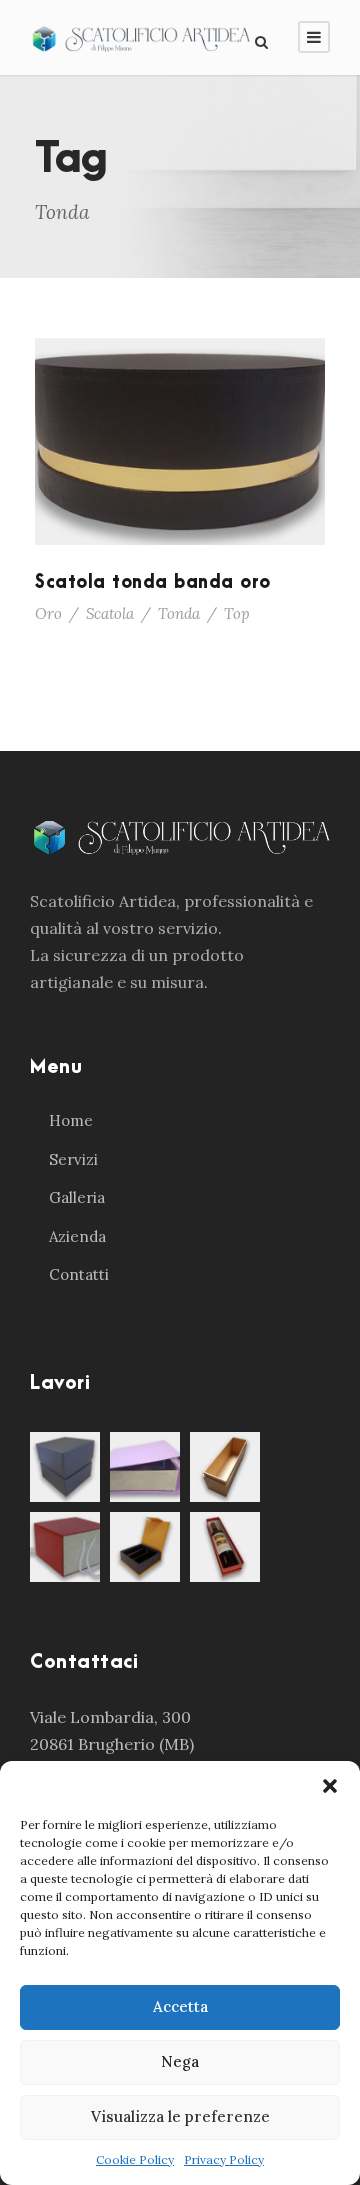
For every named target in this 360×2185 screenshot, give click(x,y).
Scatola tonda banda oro (153, 582)
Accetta (180, 2006)
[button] (330, 1786)
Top (237, 613)
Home (71, 1120)
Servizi (73, 1159)
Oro (48, 613)
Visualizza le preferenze (180, 2116)
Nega (180, 2061)
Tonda (179, 613)
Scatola (110, 613)
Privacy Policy (224, 2159)
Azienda (77, 1236)
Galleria (77, 1197)
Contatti (79, 1274)
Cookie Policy (135, 2159)
